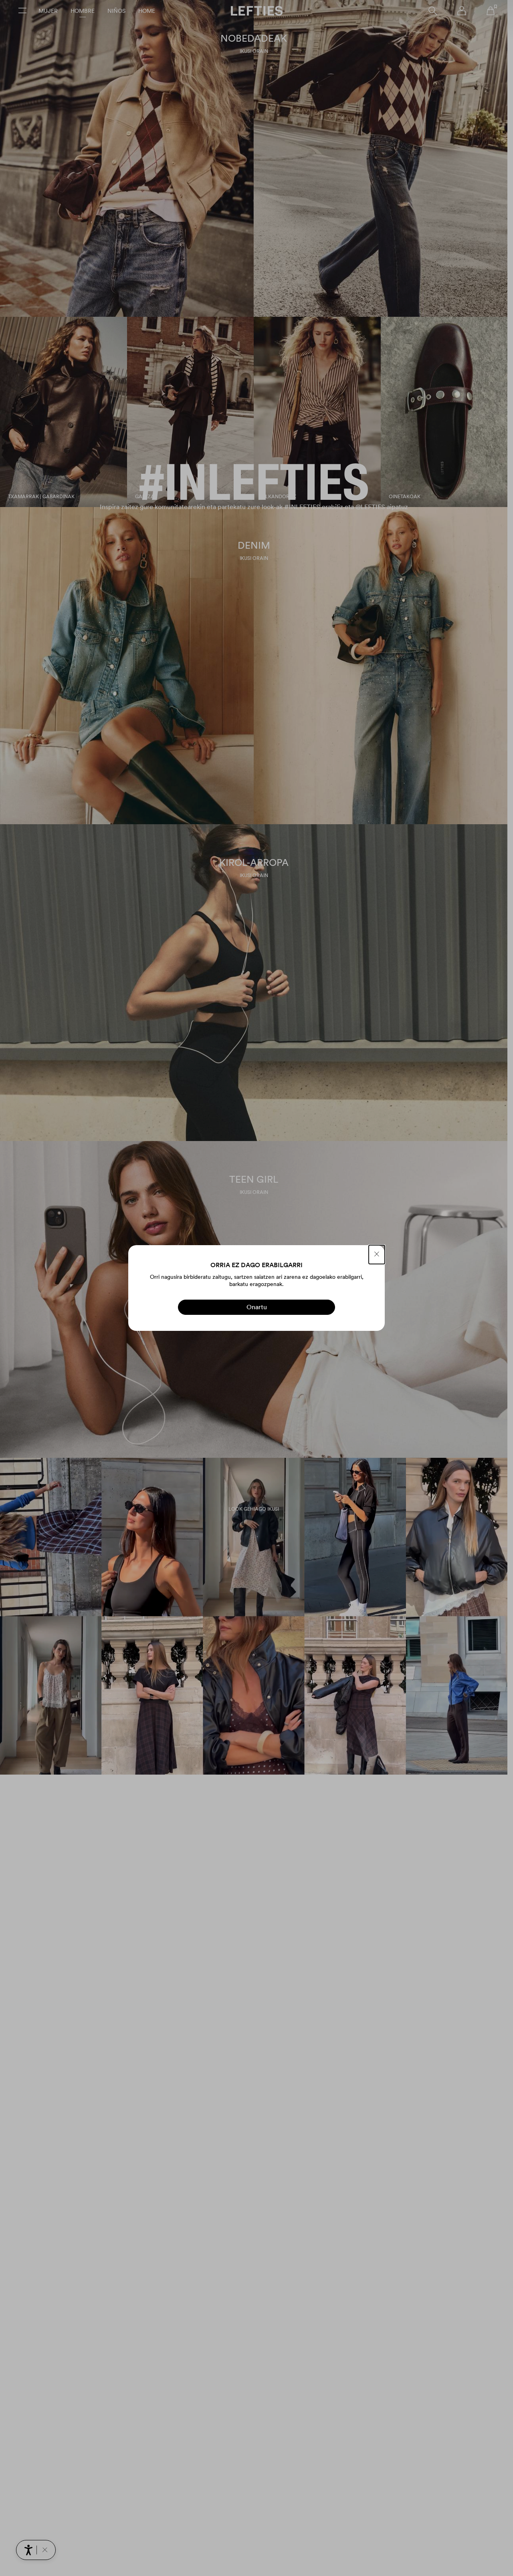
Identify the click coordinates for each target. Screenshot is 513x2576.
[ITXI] (377, 1255)
